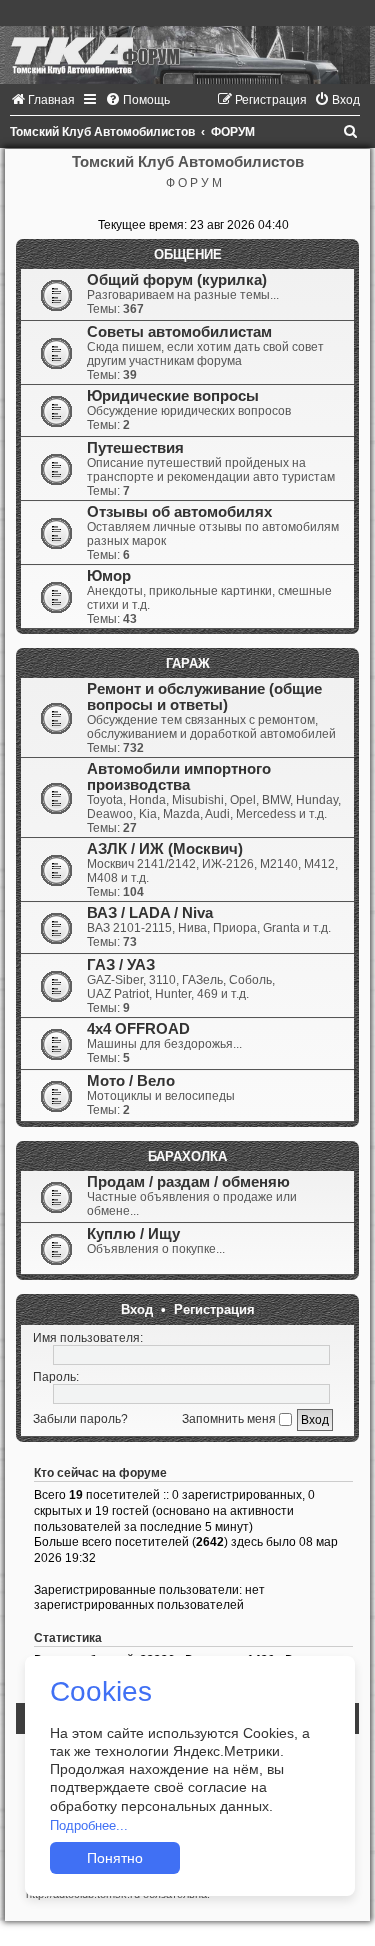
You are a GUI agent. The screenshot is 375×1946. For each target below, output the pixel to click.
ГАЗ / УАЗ (121, 965)
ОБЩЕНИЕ (188, 254)
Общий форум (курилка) (177, 280)
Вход (137, 1309)
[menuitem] (42, 100)
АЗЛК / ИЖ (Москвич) (165, 849)
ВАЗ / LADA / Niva (150, 913)
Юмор (109, 576)
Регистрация (214, 1309)
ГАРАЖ (188, 663)
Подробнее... (89, 1825)
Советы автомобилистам (179, 332)
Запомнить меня (230, 1419)
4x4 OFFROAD (138, 1029)
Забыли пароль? (80, 1419)
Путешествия (135, 448)
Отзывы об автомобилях (179, 512)
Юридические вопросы (173, 396)
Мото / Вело (131, 1081)
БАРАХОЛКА (187, 1156)
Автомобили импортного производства (179, 777)
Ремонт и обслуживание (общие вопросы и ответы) (204, 697)
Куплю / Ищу (133, 1234)
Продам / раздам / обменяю (188, 1182)
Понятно (115, 1858)
